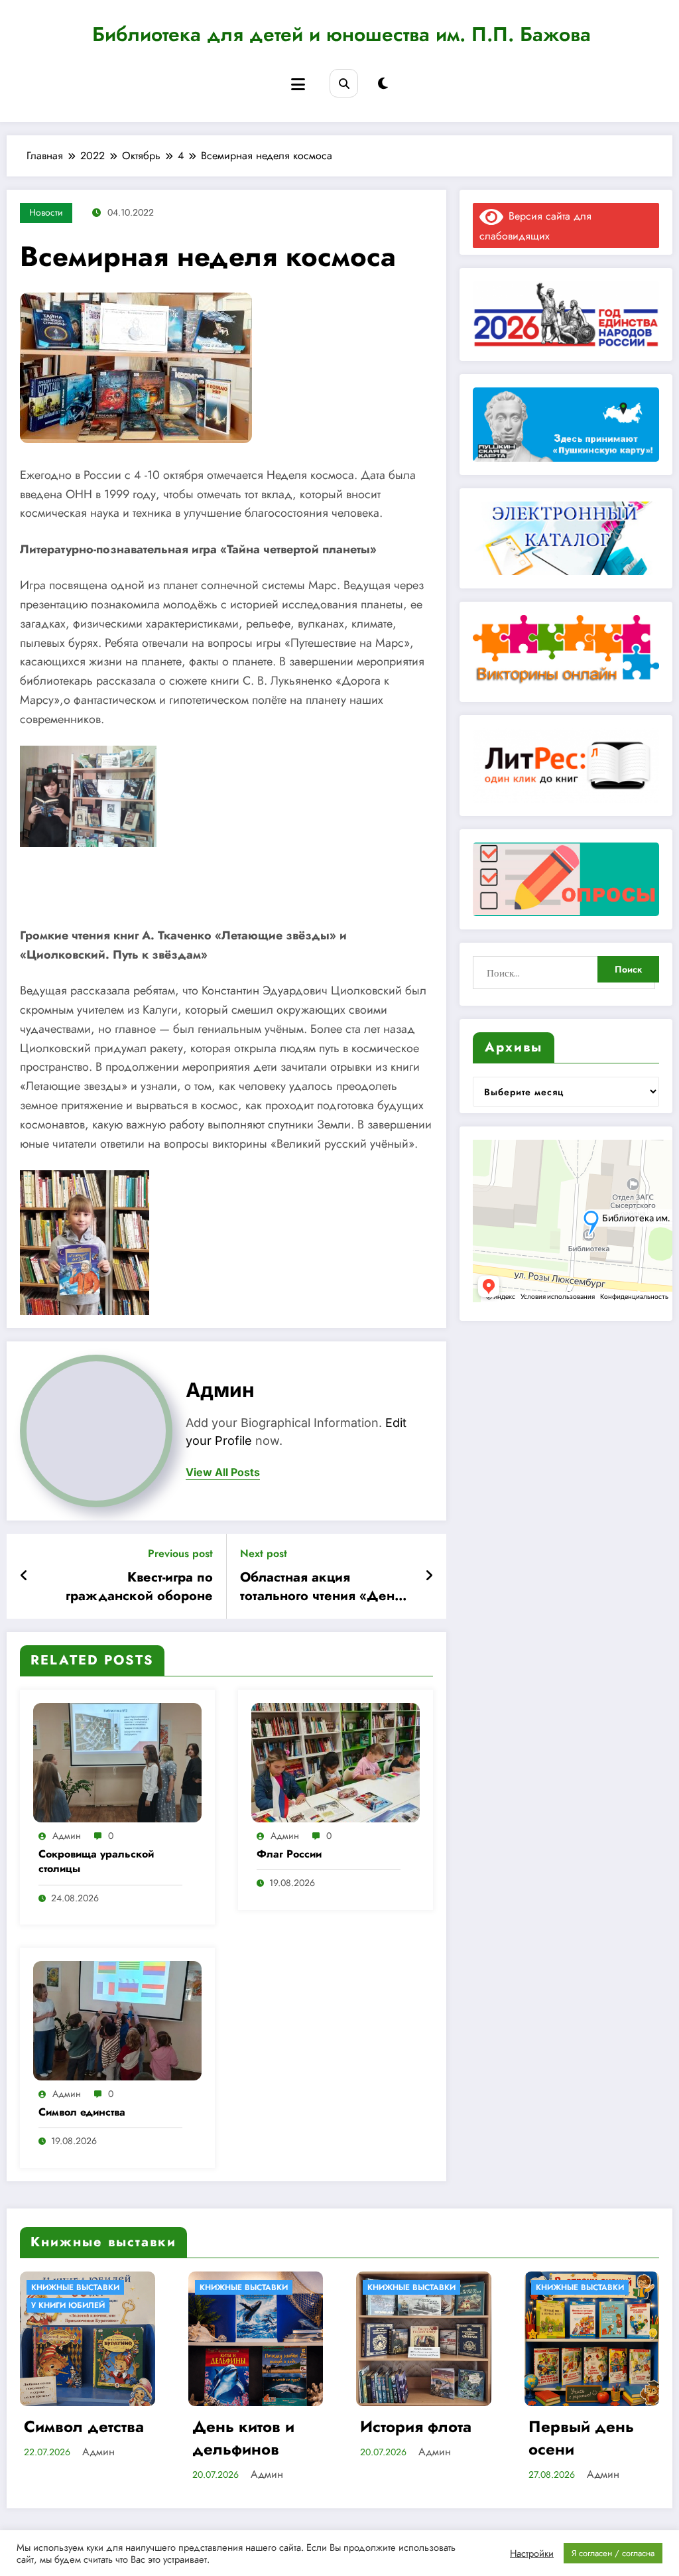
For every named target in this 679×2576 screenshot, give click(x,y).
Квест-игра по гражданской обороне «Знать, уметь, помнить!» (134, 1587)
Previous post (180, 1553)
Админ (220, 1390)
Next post (264, 1553)
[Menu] (298, 85)
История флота (249, 2427)
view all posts (223, 1472)
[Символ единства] (117, 2020)
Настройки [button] (532, 2553)
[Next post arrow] (429, 1576)
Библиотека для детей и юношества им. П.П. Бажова (341, 34)
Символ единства (82, 2112)
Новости (46, 212)
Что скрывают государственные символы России (591, 2438)
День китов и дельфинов (76, 2438)
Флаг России (289, 1854)
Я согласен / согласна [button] (613, 2553)
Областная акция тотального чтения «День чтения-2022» (321, 1587)
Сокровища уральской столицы (96, 1862)
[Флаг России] (336, 1762)
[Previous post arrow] (24, 1576)
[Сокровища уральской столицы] (117, 1762)
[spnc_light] (383, 84)
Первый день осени (413, 2438)
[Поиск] (344, 83)
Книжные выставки (76, 2287)
